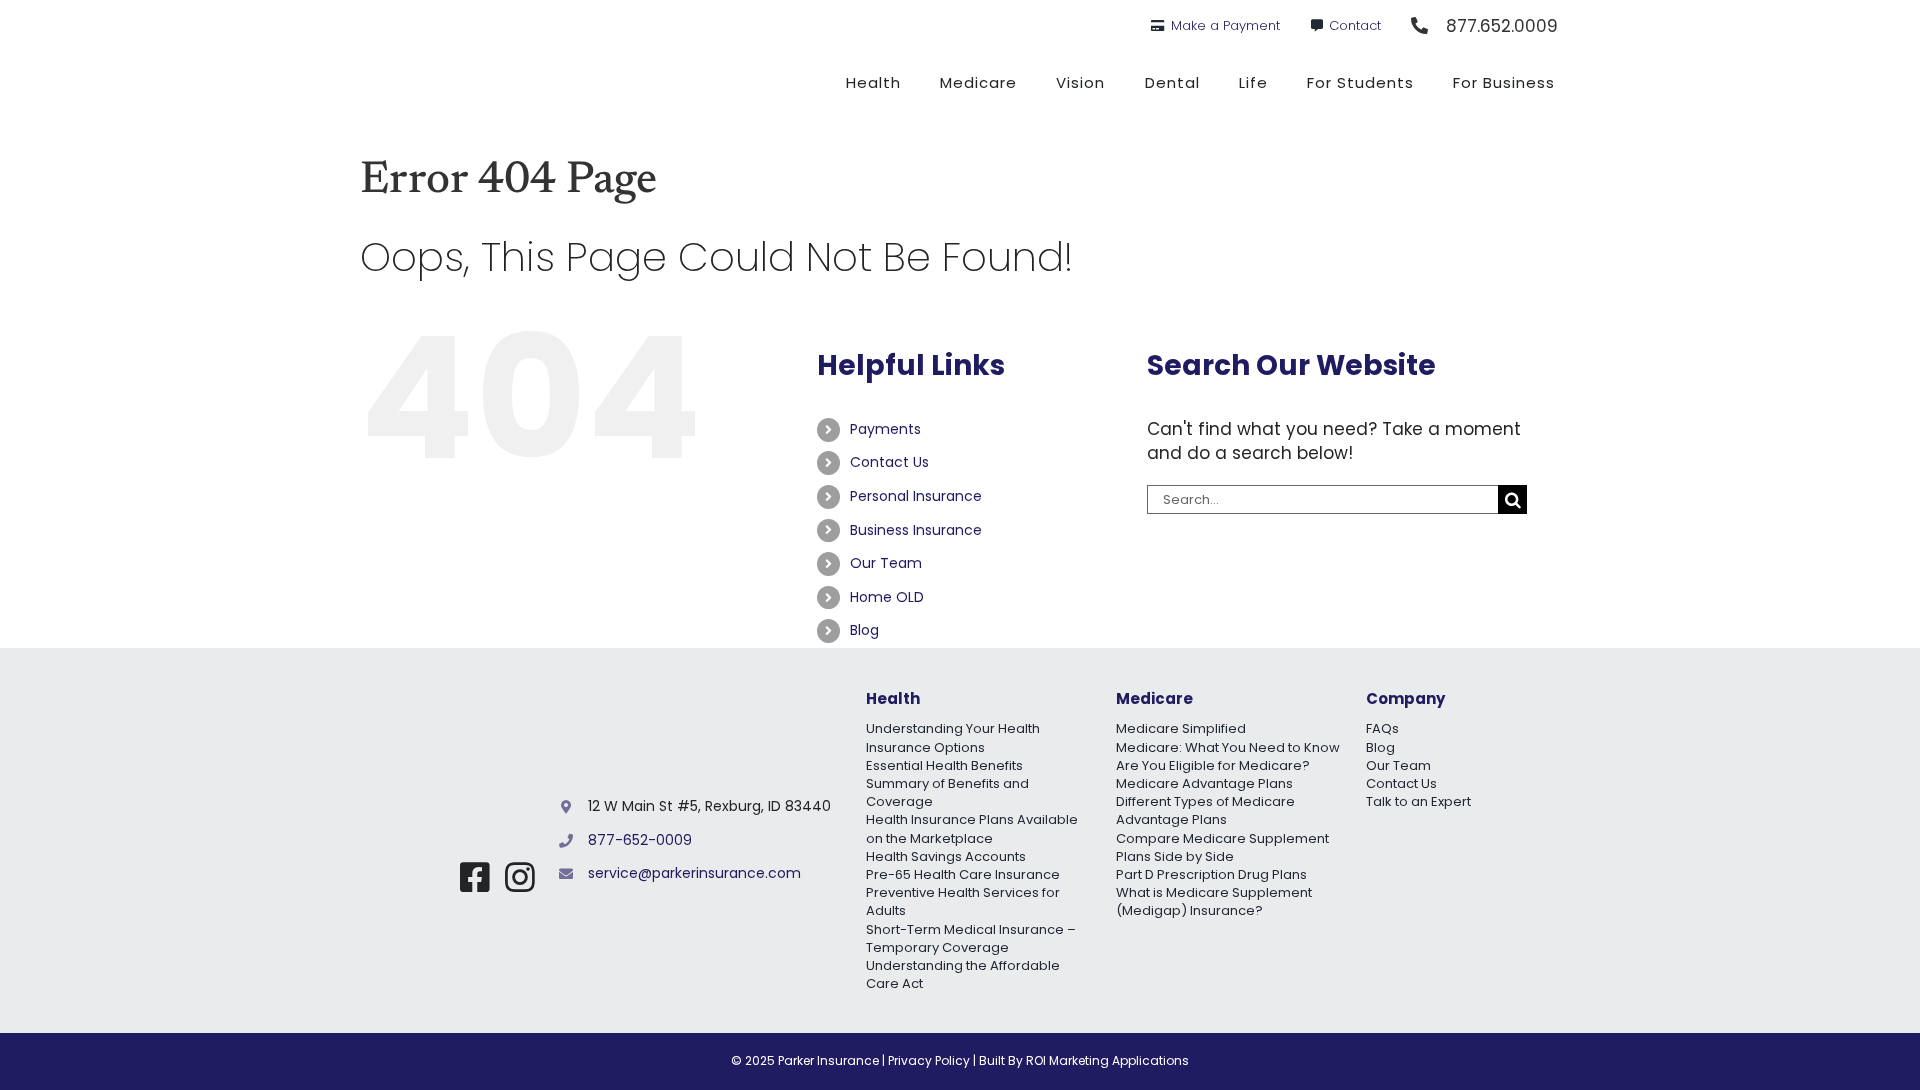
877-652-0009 (640, 840)
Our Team (886, 563)
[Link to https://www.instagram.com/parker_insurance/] (520, 877)
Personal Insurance (916, 496)
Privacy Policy (929, 1060)
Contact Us (889, 462)
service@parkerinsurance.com (694, 873)
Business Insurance (916, 530)
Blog (864, 630)
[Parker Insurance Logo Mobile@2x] (453, 795)
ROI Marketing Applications (1107, 1060)
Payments (885, 429)
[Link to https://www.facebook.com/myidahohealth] (475, 877)
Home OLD (887, 597)
